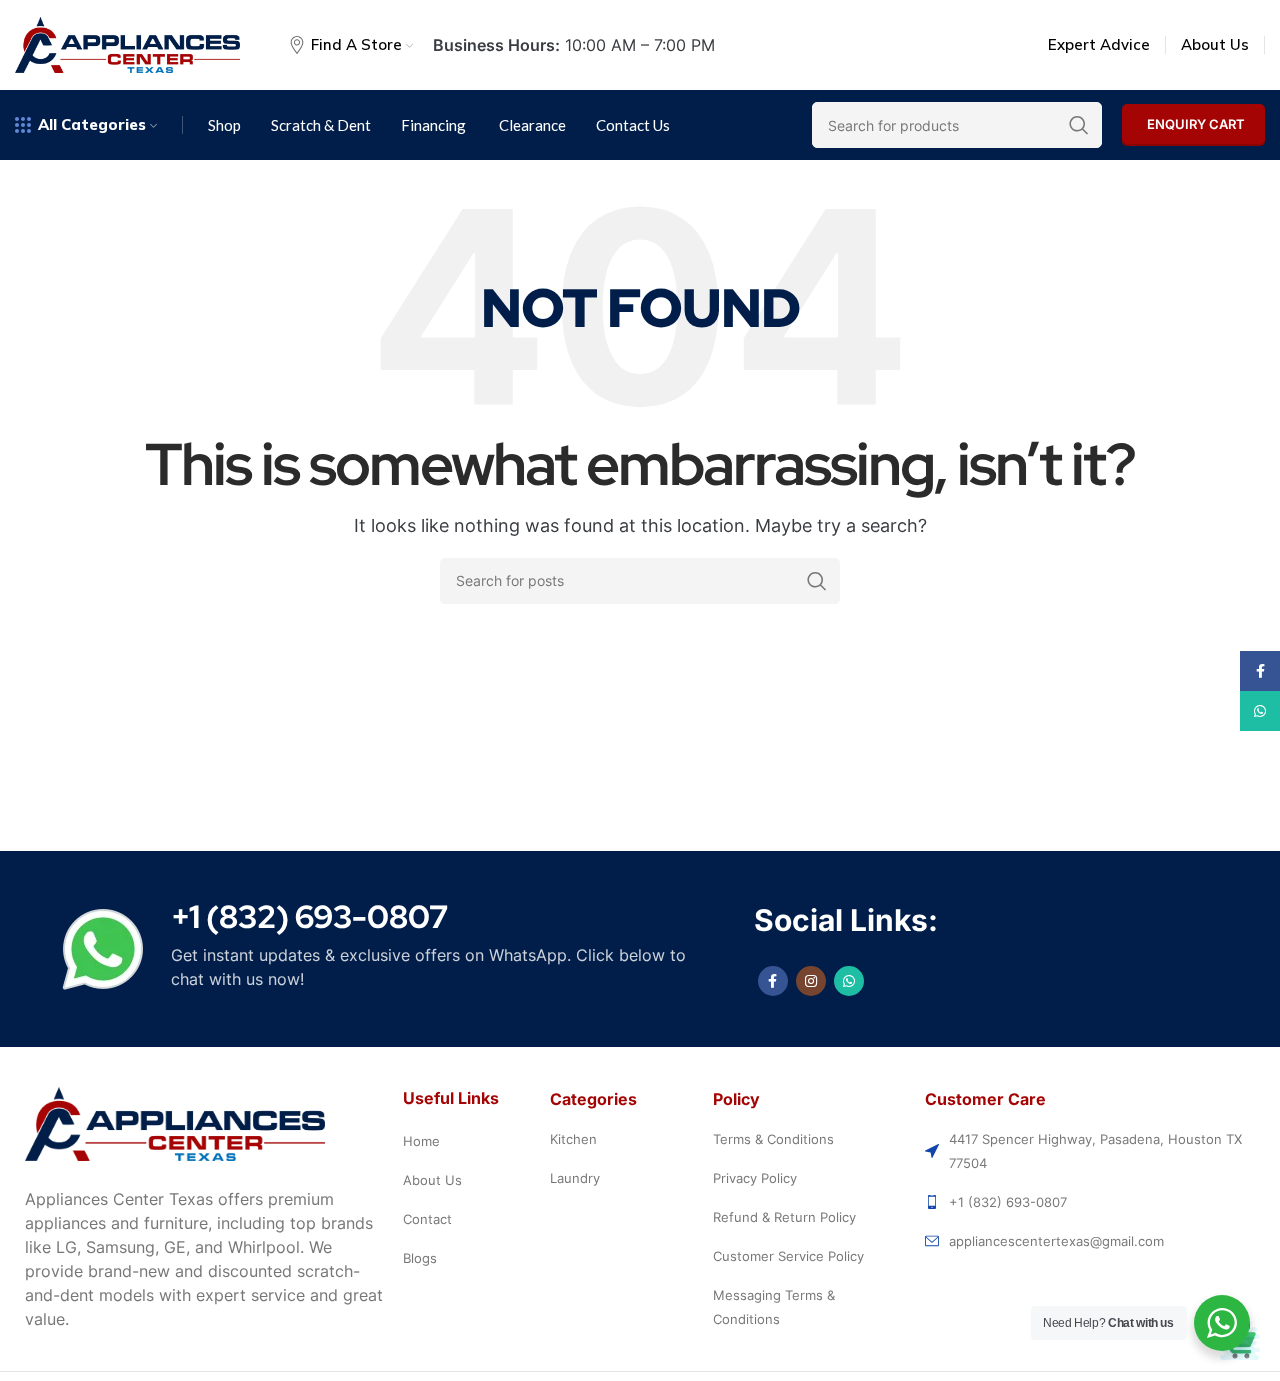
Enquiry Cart (1196, 124)
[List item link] (472, 1141)
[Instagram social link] (811, 981)
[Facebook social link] (773, 981)
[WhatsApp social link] (849, 981)
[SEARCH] (817, 581)
